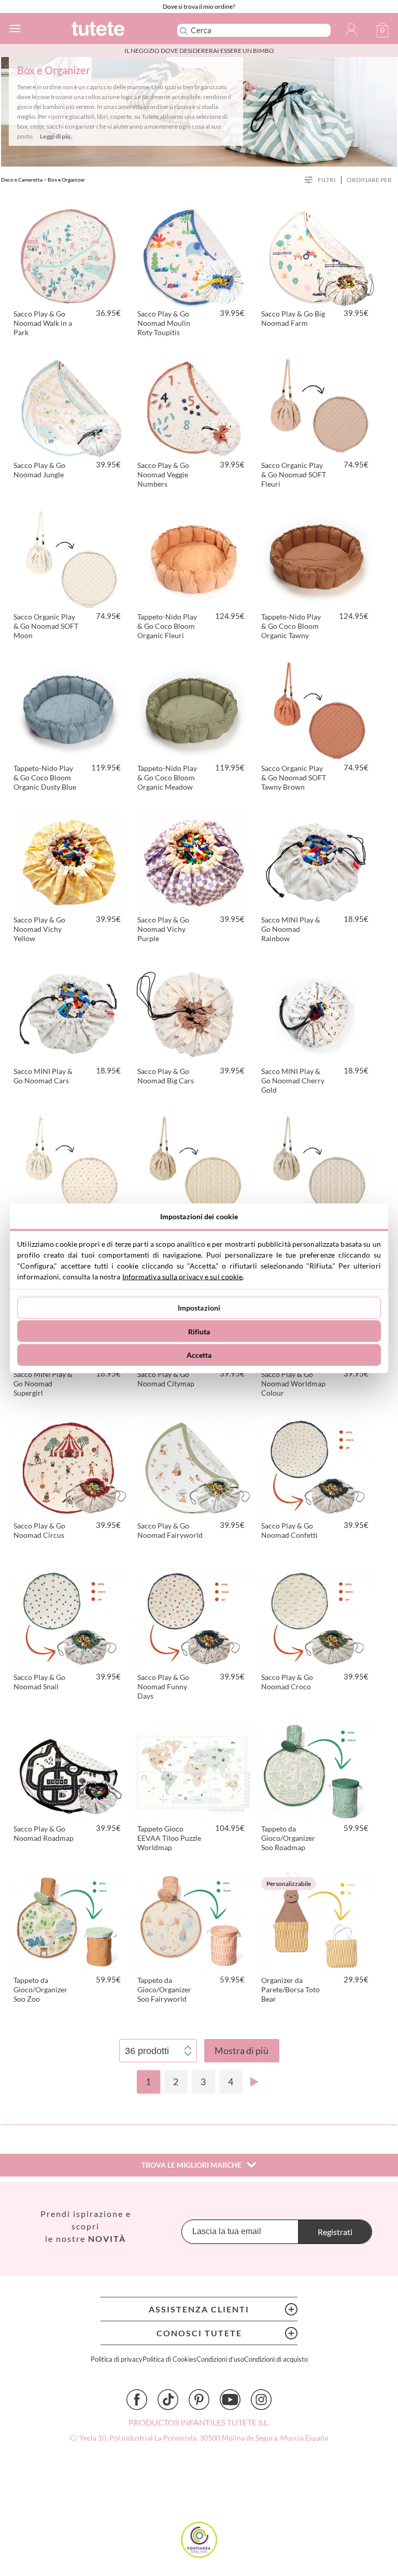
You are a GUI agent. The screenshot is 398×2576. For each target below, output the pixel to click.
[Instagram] (261, 2400)
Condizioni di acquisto (276, 2359)
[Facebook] (137, 2400)
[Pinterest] (199, 2400)
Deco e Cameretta (22, 180)
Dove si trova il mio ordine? (199, 6)
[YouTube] (230, 2400)
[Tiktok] (168, 2400)
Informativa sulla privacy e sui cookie (183, 1276)
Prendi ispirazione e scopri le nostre (86, 2226)
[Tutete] (110, 30)
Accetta (199, 1355)
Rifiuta (199, 1331)
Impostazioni (199, 1308)
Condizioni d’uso (220, 2359)
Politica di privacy (117, 2359)
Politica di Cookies (169, 2359)
